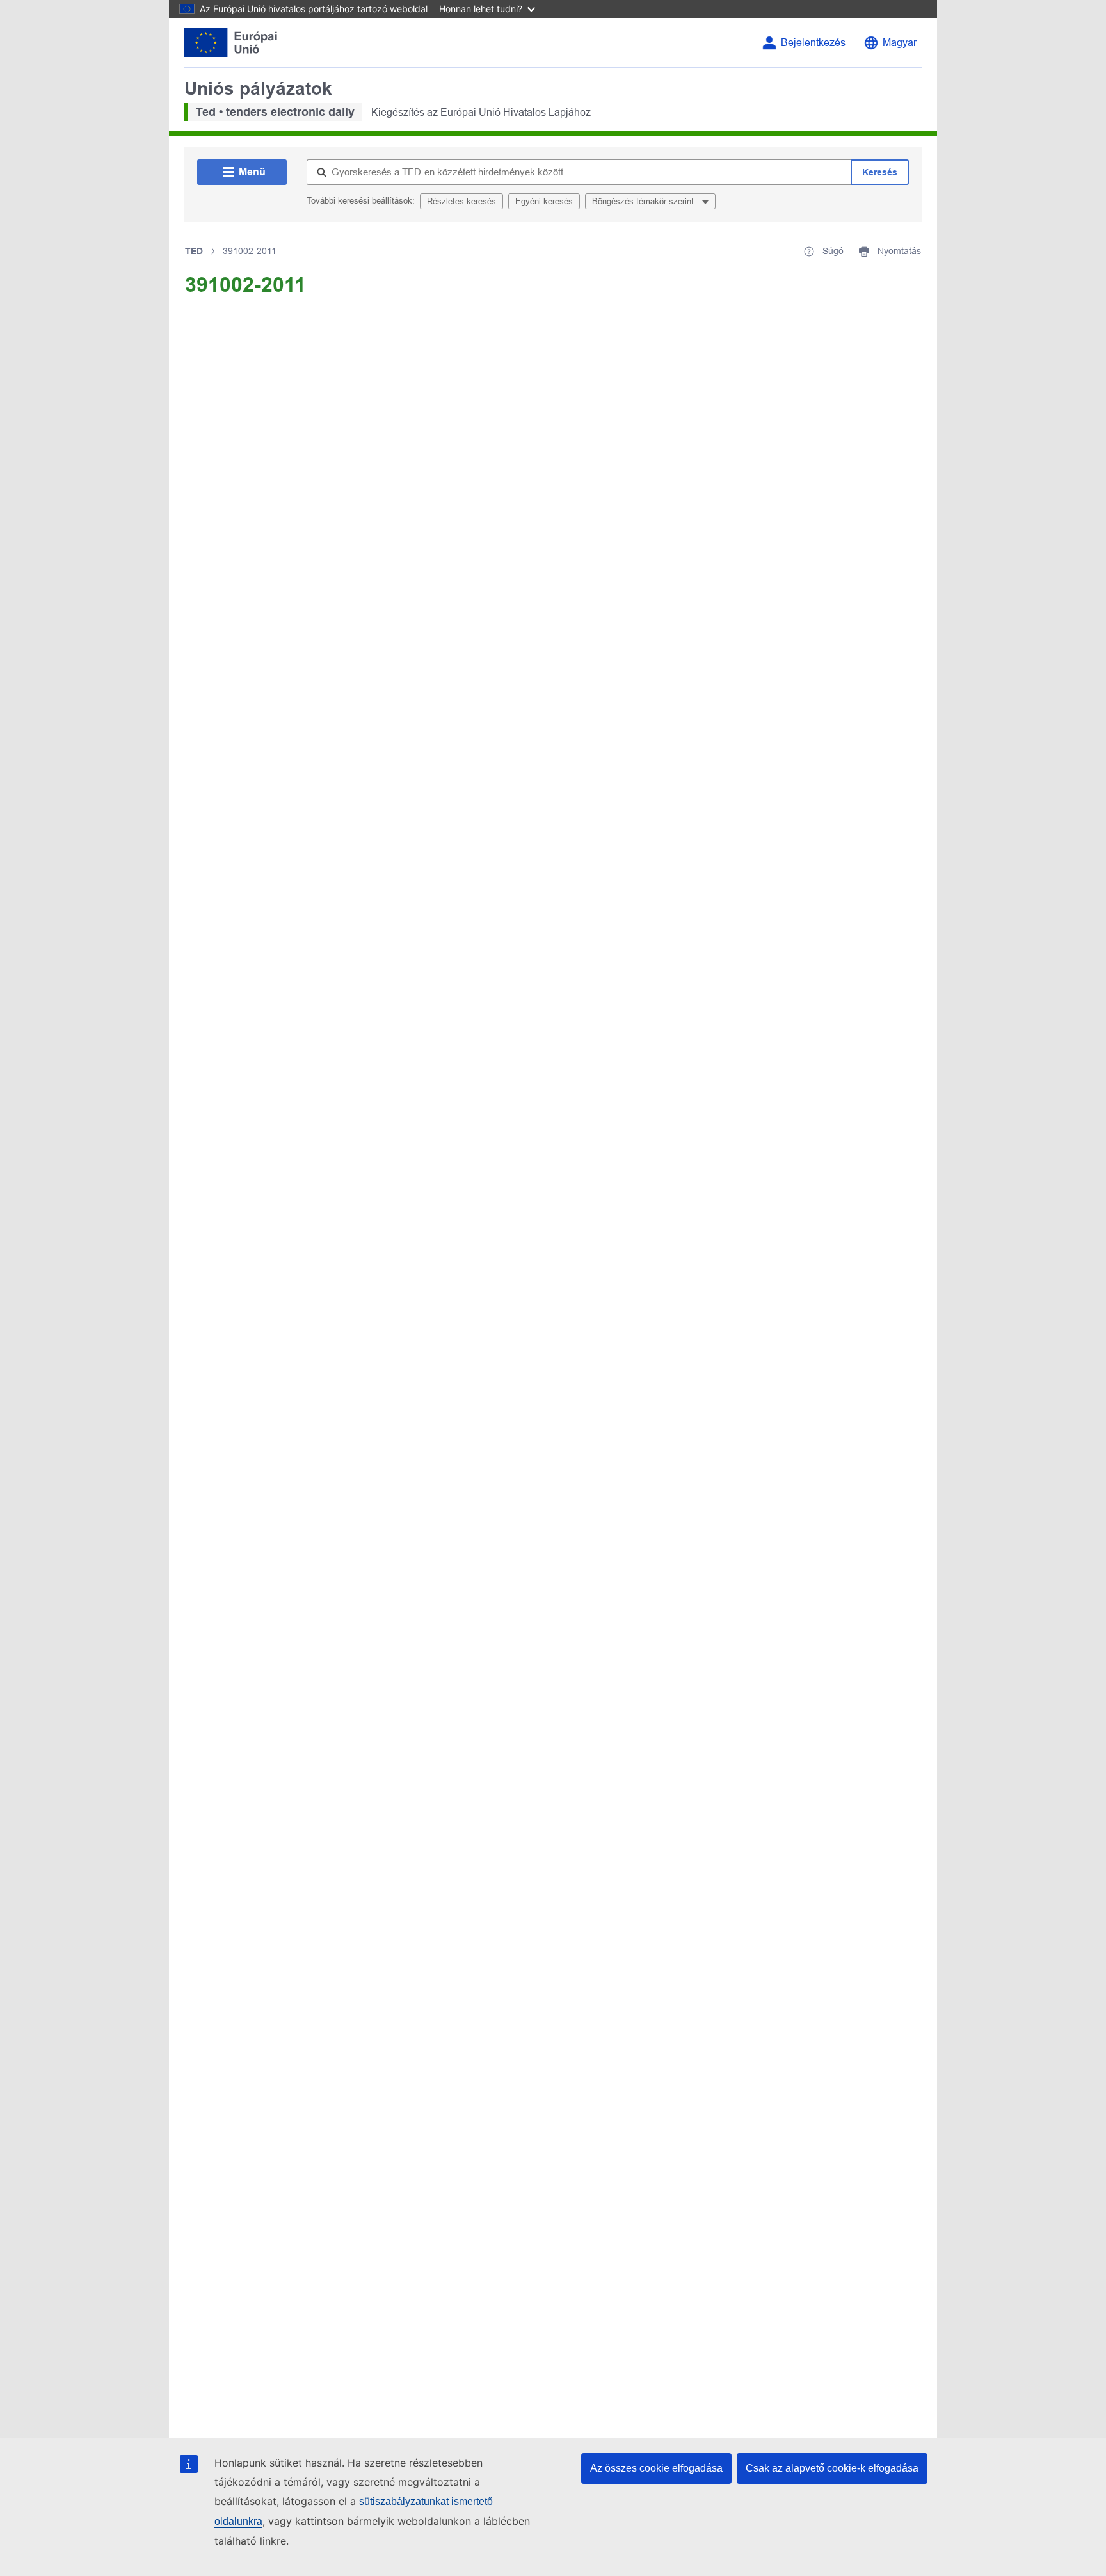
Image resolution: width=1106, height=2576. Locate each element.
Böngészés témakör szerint (644, 201)
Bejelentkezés (813, 43)
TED (194, 251)
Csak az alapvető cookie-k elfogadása (832, 2468)
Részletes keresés (461, 201)
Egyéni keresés (544, 201)
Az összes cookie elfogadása (656, 2468)
